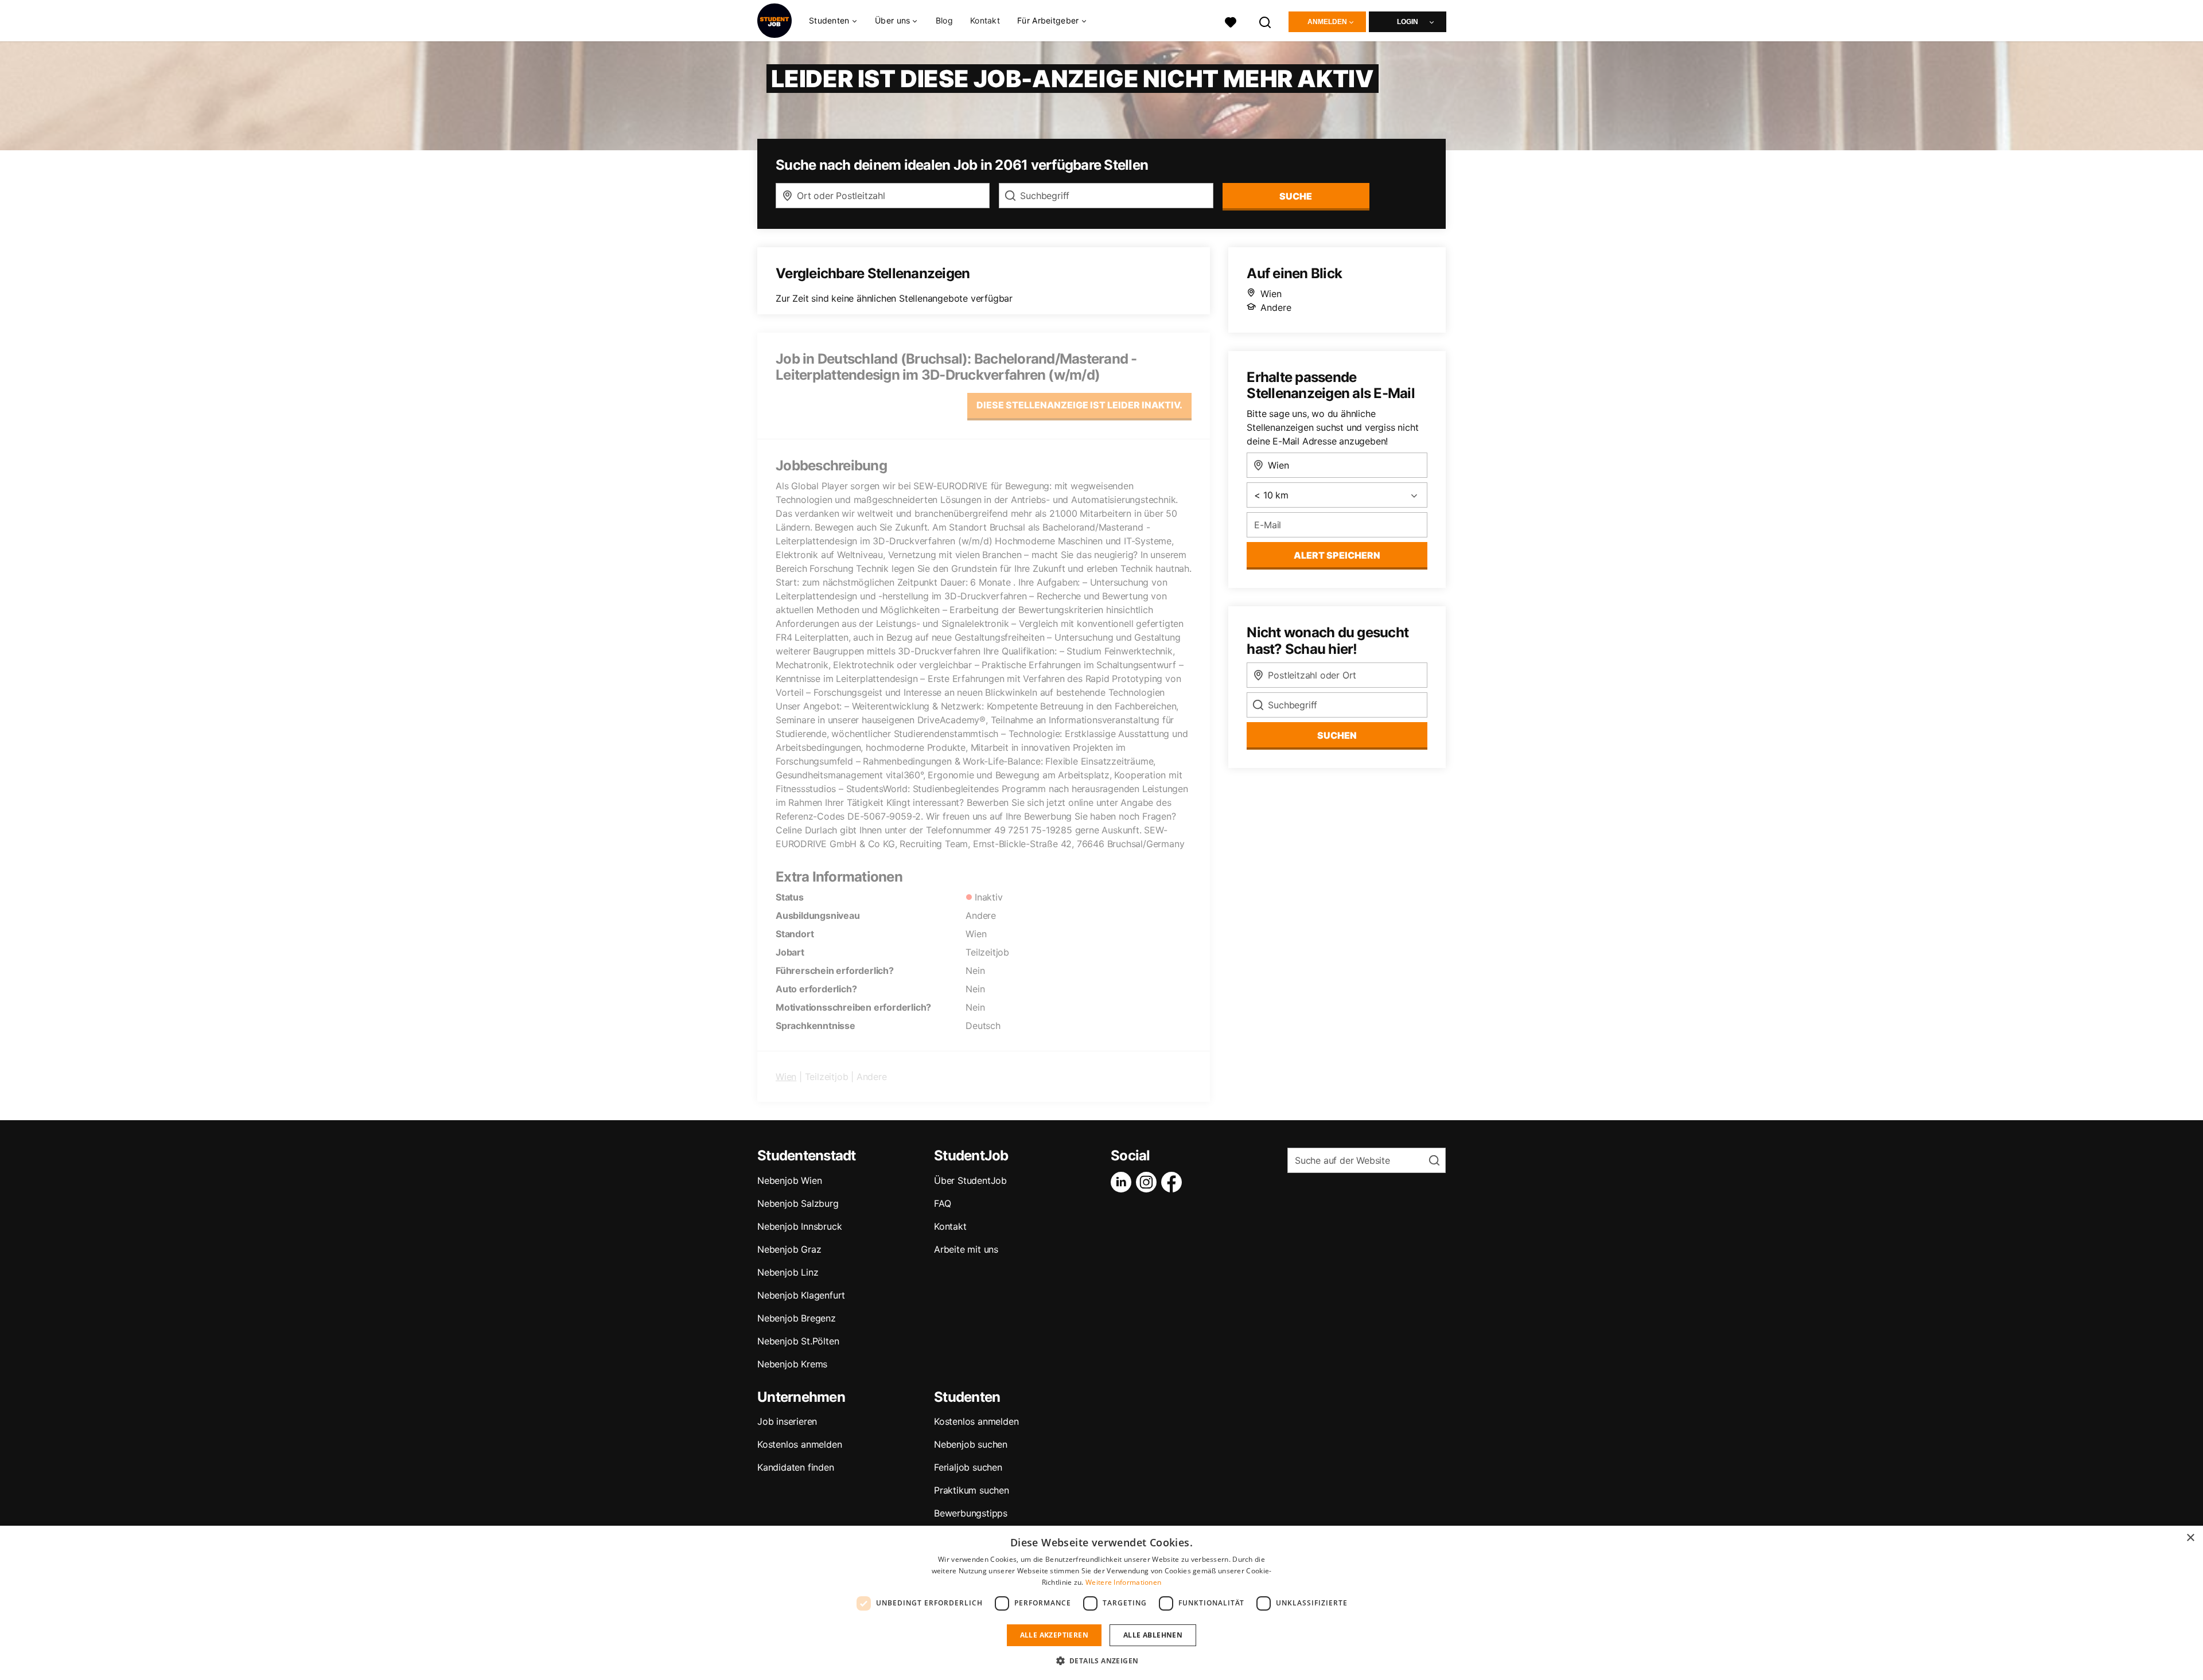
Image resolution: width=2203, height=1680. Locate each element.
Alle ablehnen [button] (1153, 1635)
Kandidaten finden (796, 1467)
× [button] (2190, 1538)
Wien (786, 1077)
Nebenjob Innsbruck (799, 1226)
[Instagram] (1149, 1182)
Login (1408, 22)
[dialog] (1101, 1603)
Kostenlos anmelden (799, 1444)
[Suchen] (1266, 21)
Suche (1296, 196)
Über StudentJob (970, 1180)
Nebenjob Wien (789, 1180)
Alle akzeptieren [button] (1054, 1635)
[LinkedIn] (1123, 1182)
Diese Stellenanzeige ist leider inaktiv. (1079, 405)
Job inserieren (787, 1421)
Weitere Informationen (1123, 1582)
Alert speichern (1337, 555)
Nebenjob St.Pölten (798, 1341)
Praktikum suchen (972, 1490)
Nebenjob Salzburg (798, 1203)
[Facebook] (1174, 1182)
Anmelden (1327, 22)
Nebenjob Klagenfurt (801, 1295)
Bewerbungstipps (971, 1513)
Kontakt (985, 20)
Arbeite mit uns (966, 1249)
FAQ (942, 1203)
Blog (944, 20)
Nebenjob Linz (788, 1272)
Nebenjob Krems (792, 1364)
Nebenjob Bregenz (797, 1318)
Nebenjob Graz (789, 1249)
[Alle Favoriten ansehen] (1231, 21)
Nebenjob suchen (971, 1444)
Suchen (1337, 735)
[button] (1102, 1660)
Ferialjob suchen (968, 1467)
